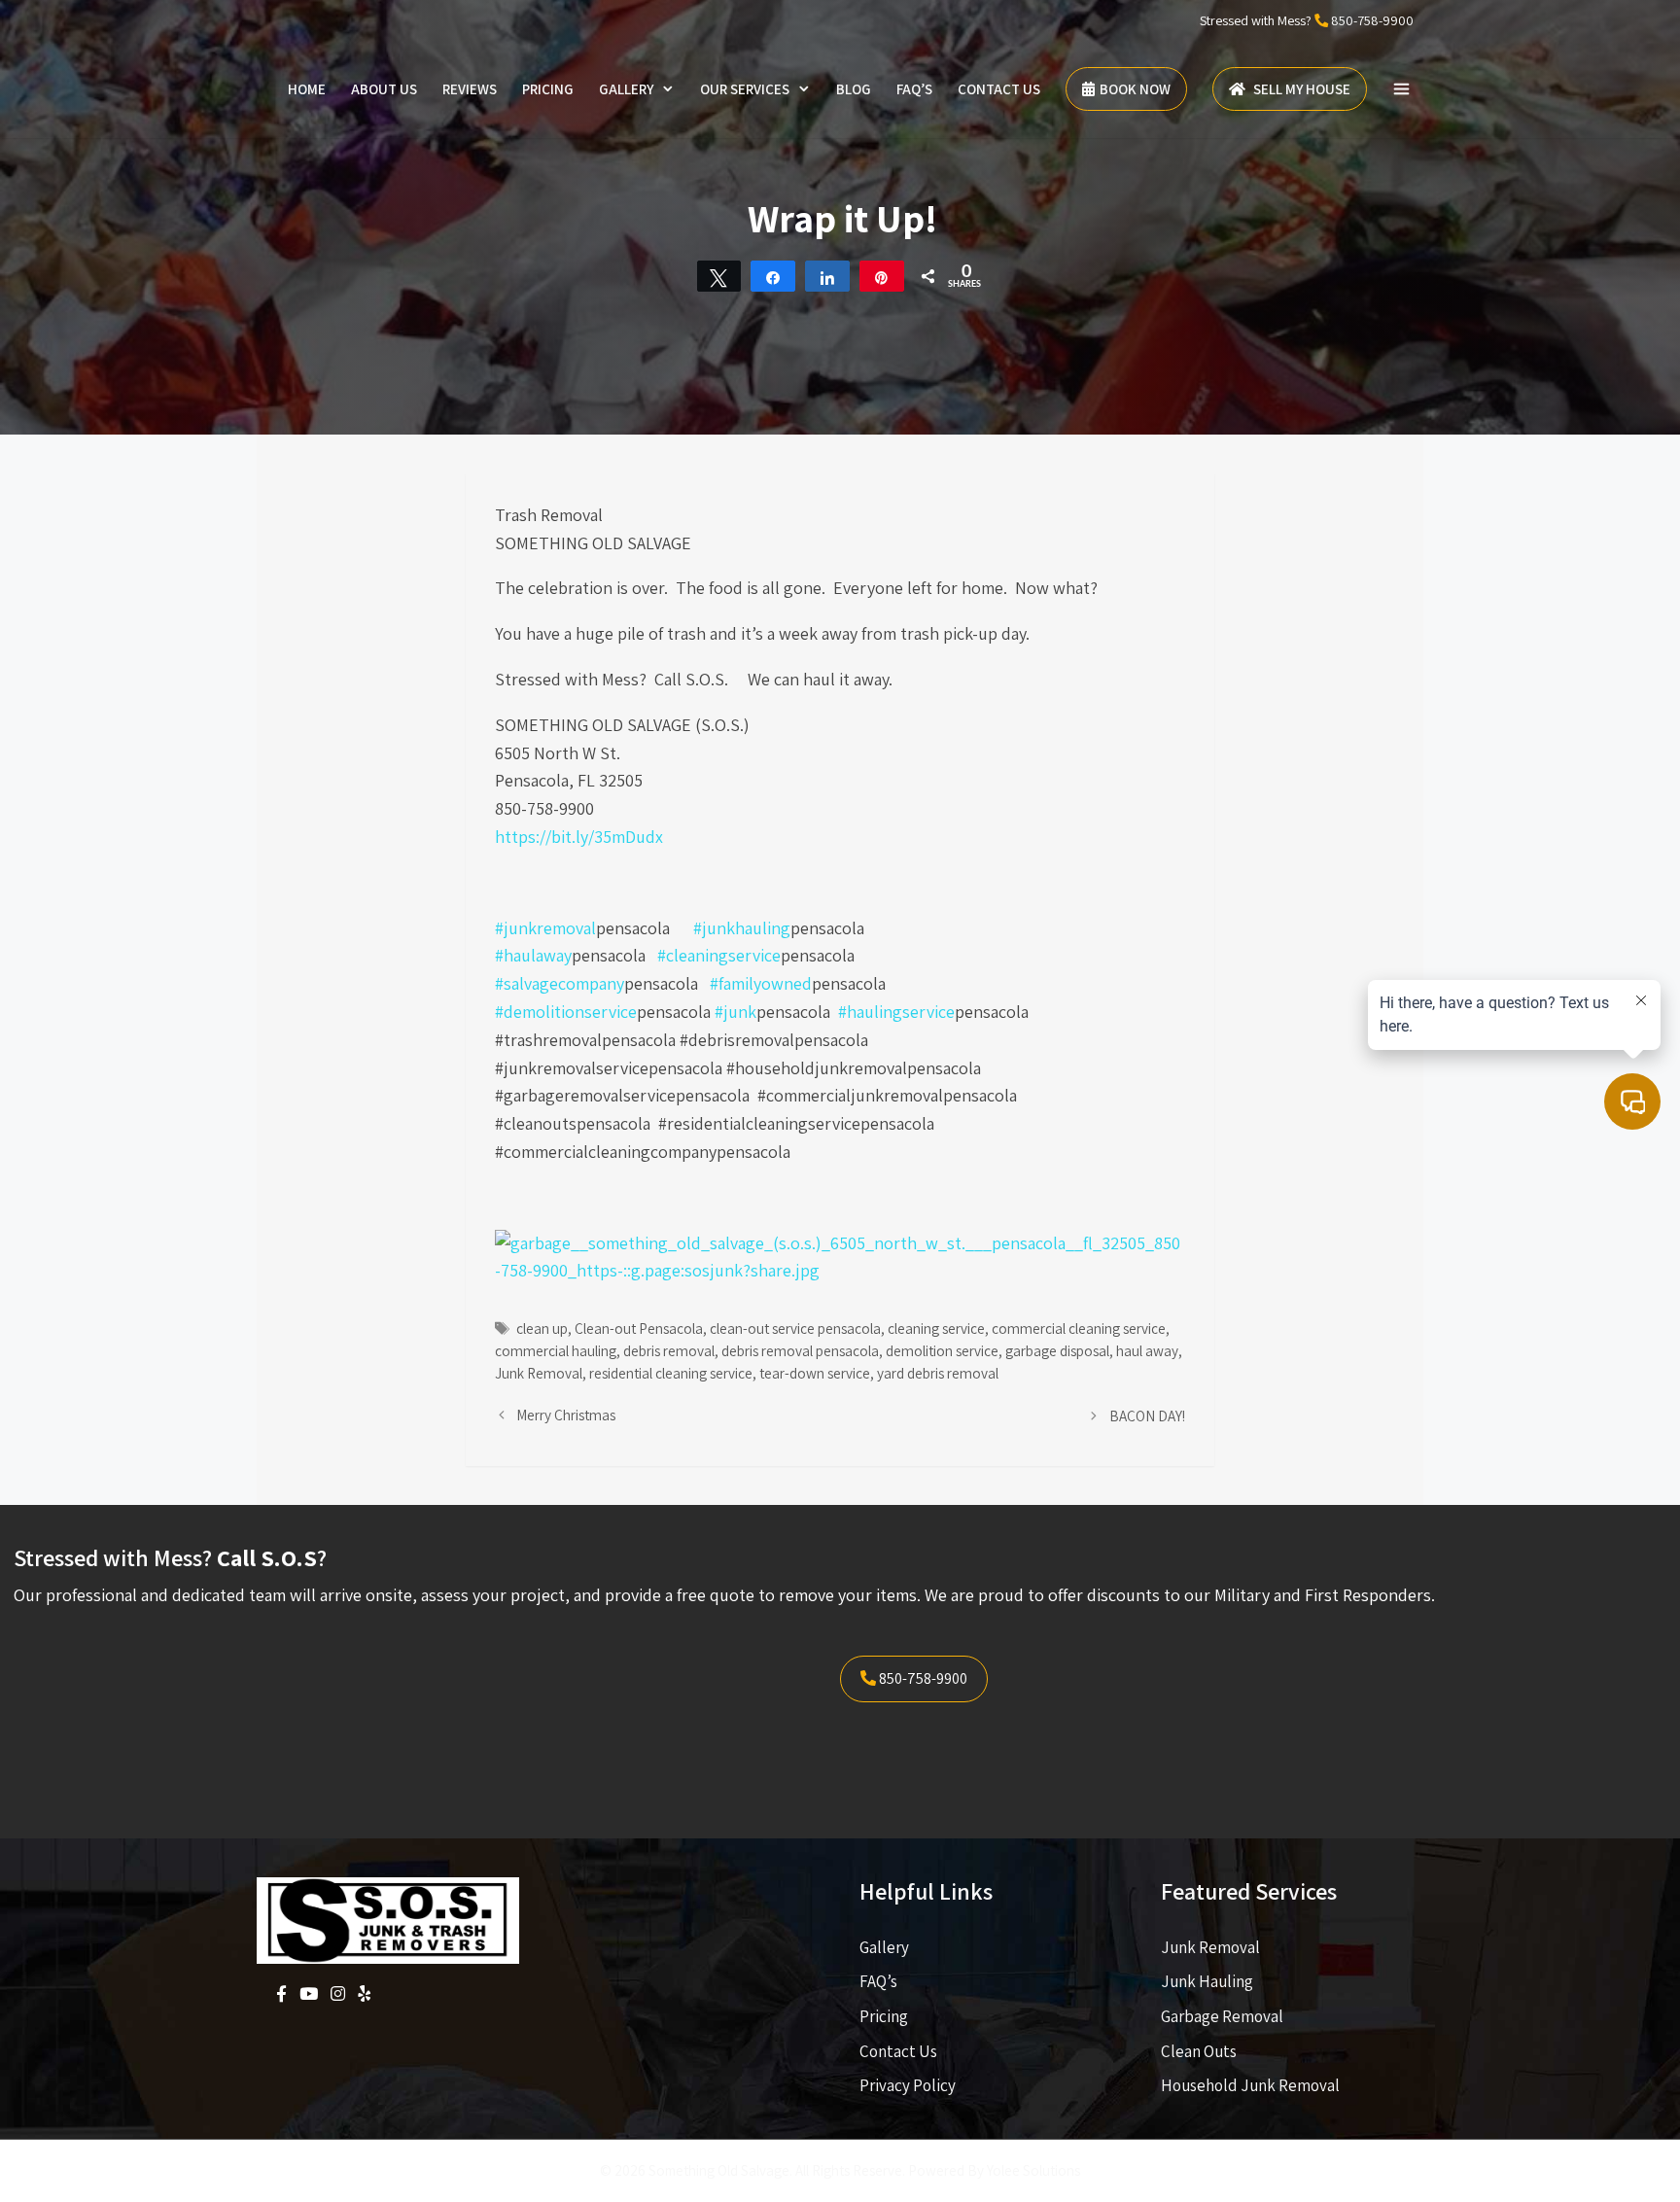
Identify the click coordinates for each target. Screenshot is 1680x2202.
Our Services (745, 89)
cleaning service (936, 1328)
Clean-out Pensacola (639, 1328)
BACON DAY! (1147, 1416)
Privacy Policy (908, 2085)
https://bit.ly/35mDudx (579, 837)
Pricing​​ (884, 2016)
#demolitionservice (566, 1012)
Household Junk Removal (1250, 2085)
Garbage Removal (1222, 2016)
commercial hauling (556, 1350)
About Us (384, 89)
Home (307, 89)
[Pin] (882, 276)
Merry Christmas (566, 1415)
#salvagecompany (560, 983)
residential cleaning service (671, 1373)
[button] (1401, 89)
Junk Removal (539, 1373)
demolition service (942, 1350)
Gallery (626, 89)
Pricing (548, 89)
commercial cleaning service (1079, 1328)
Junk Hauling (1207, 1981)
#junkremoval (545, 928)
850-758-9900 (1372, 20)
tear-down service (815, 1373)
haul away (1147, 1350)
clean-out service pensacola (795, 1328)
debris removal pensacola (800, 1350)
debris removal (669, 1350)
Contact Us (999, 89)
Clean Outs (1199, 2051)
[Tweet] (719, 276)
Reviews (470, 89)
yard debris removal (938, 1373)
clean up (542, 1328)
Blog (854, 89)
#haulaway (533, 955)
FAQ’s (914, 89)
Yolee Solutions (1033, 2170)
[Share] (773, 276)
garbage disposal (1057, 1350)
